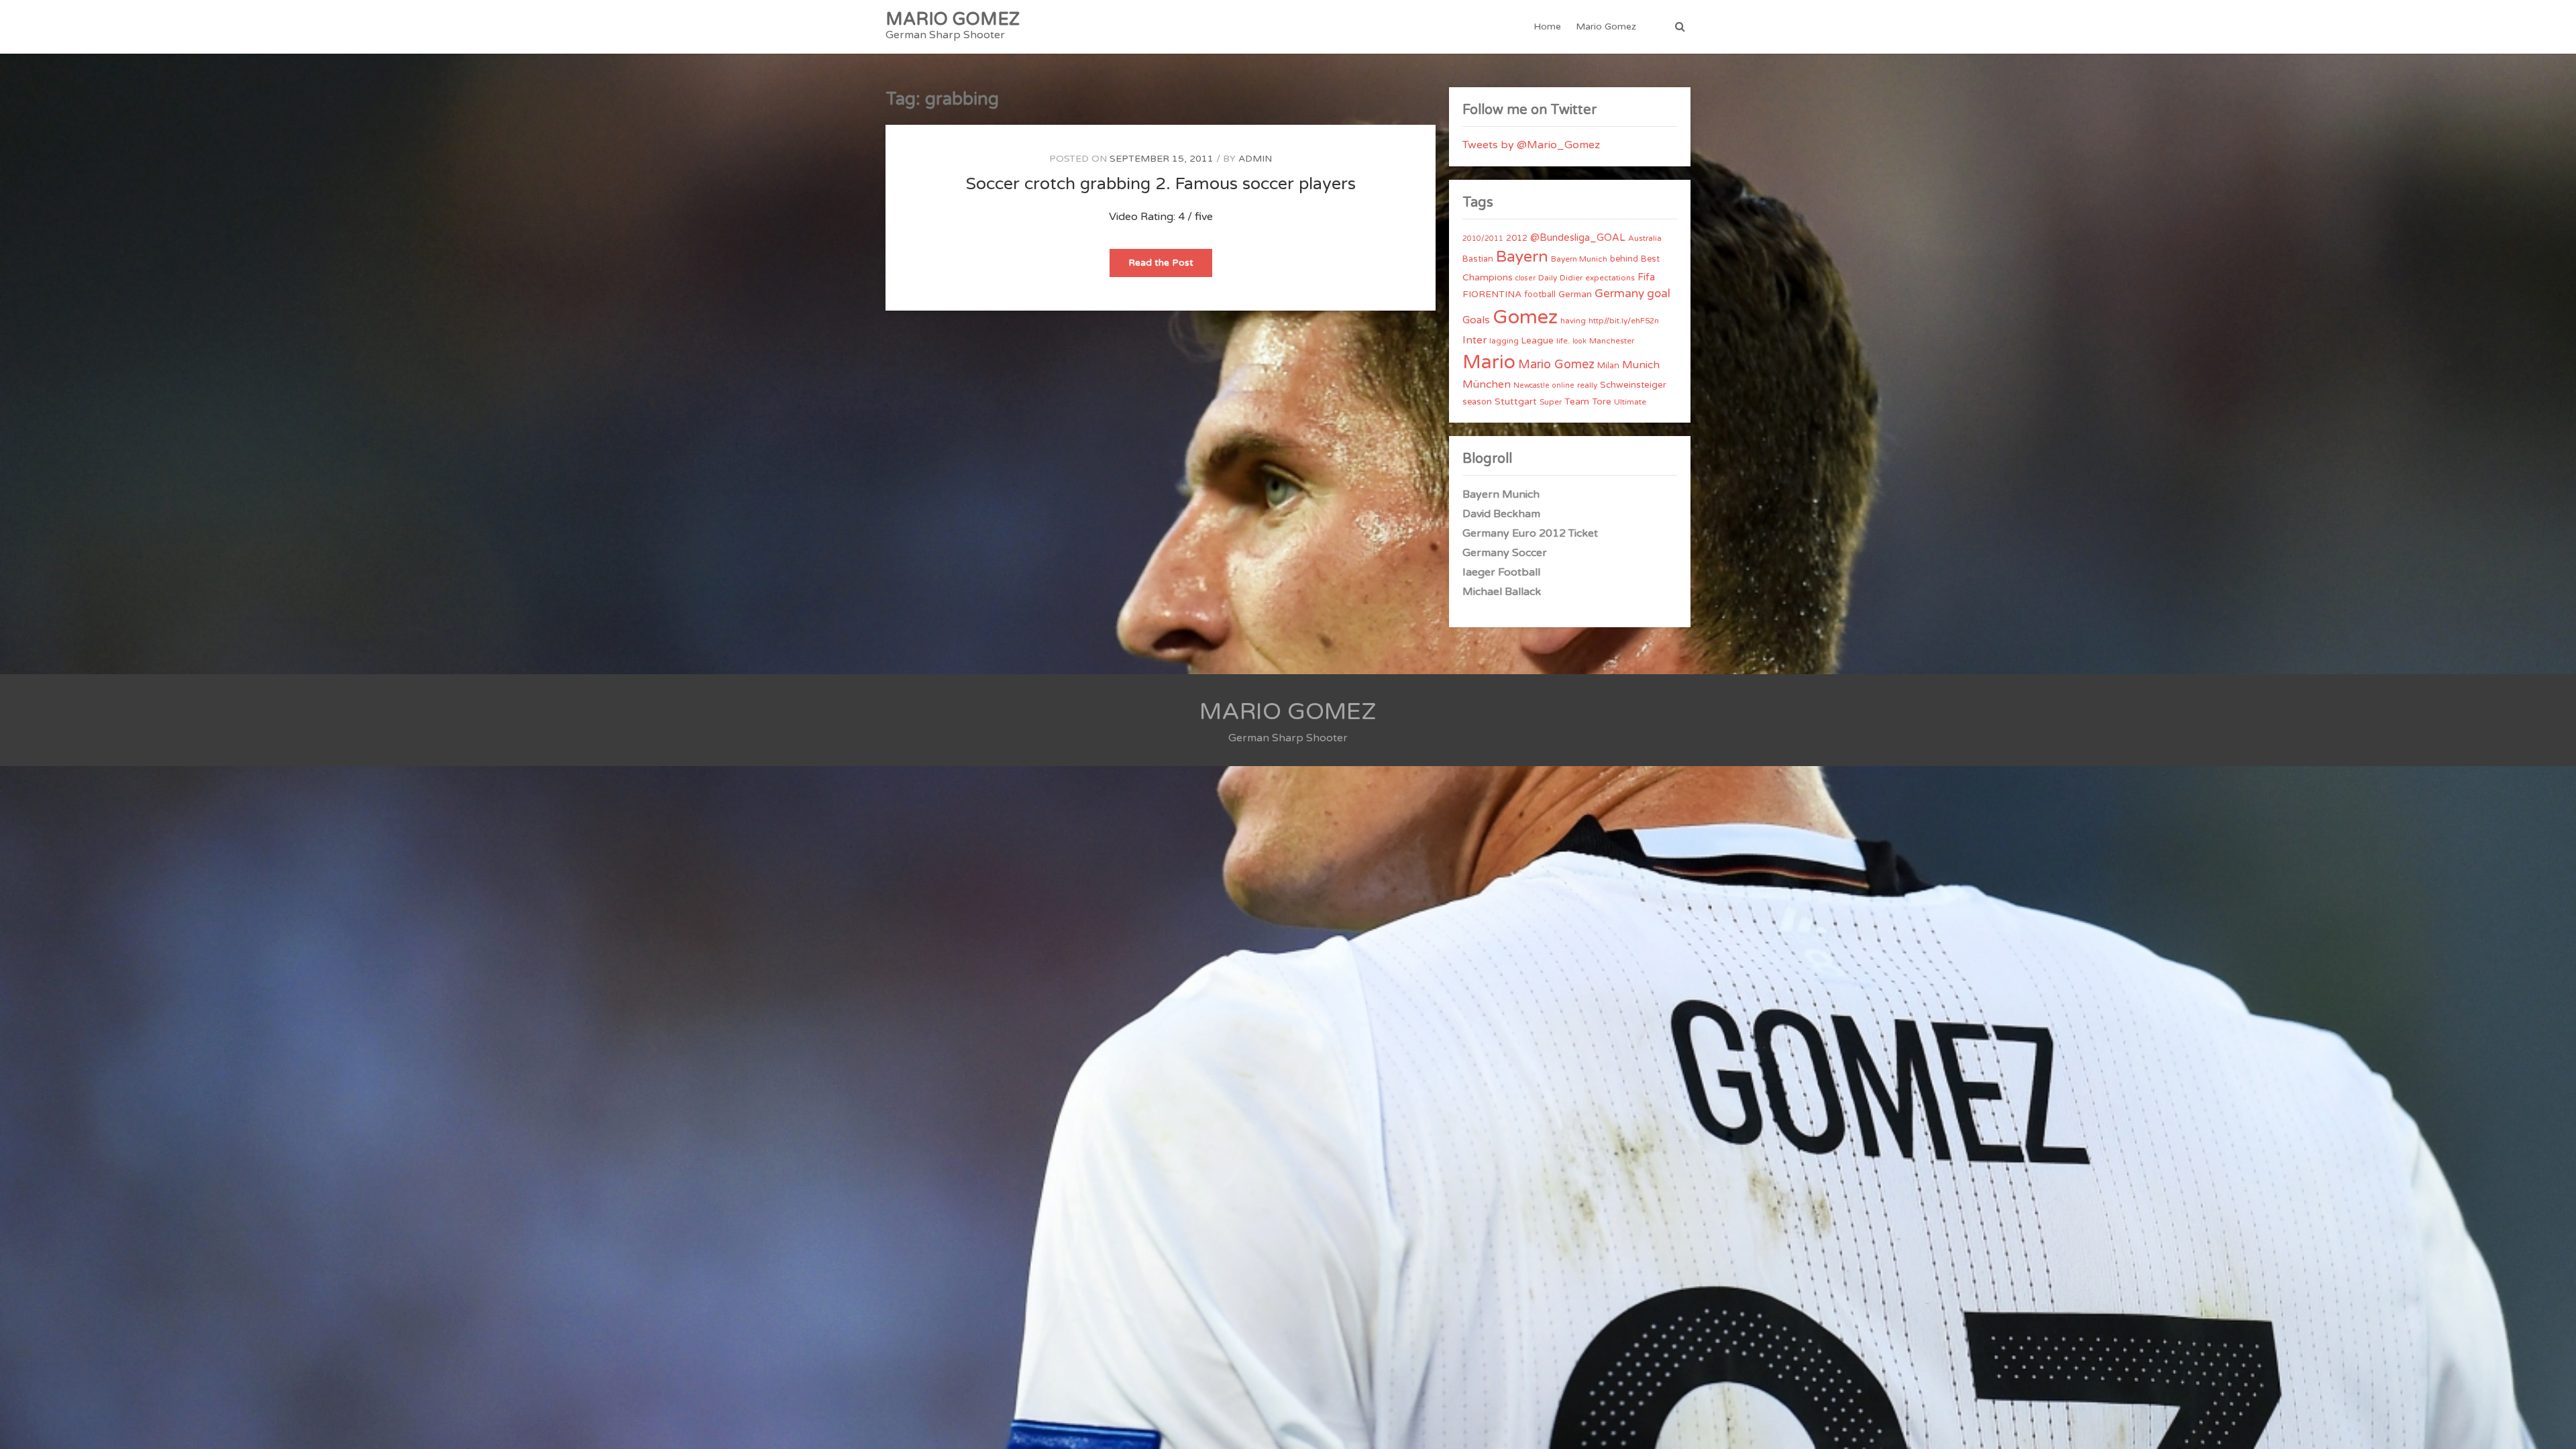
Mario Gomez (1606, 26)
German (1575, 294)
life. (1563, 341)
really (1587, 385)
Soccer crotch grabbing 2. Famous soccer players (1161, 184)
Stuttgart (1516, 401)
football (1540, 294)
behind (1624, 259)
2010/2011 (1483, 238)
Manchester (1612, 341)
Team (1577, 401)
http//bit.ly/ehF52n (1624, 321)
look (1579, 341)
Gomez (1525, 317)
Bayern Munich (1579, 259)
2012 (1517, 238)
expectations (1610, 278)
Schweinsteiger (1633, 385)
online (1563, 385)
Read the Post (1170, 267)
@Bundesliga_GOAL (1578, 238)
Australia (1645, 238)
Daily (1548, 278)
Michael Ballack (1502, 592)
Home (1547, 26)
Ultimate (1630, 402)
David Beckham (1501, 514)
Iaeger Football (1501, 572)
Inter (1474, 340)
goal (1659, 293)
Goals (1476, 320)
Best (1650, 259)
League (1538, 341)
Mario (1489, 362)
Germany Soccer (1505, 553)
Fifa (1646, 277)
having (1573, 321)
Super (1551, 402)
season (1477, 402)
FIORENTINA (1492, 294)
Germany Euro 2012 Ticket (1530, 533)
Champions (1488, 277)
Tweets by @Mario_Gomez (1531, 145)
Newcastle (1532, 385)
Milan (1608, 366)
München (1487, 384)
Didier (1571, 278)
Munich (1641, 365)
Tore (1602, 402)
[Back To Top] (2554, 1427)
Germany (1619, 293)
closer (1525, 278)
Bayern (1522, 257)
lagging (1504, 341)
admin (1255, 159)
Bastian (1478, 259)
